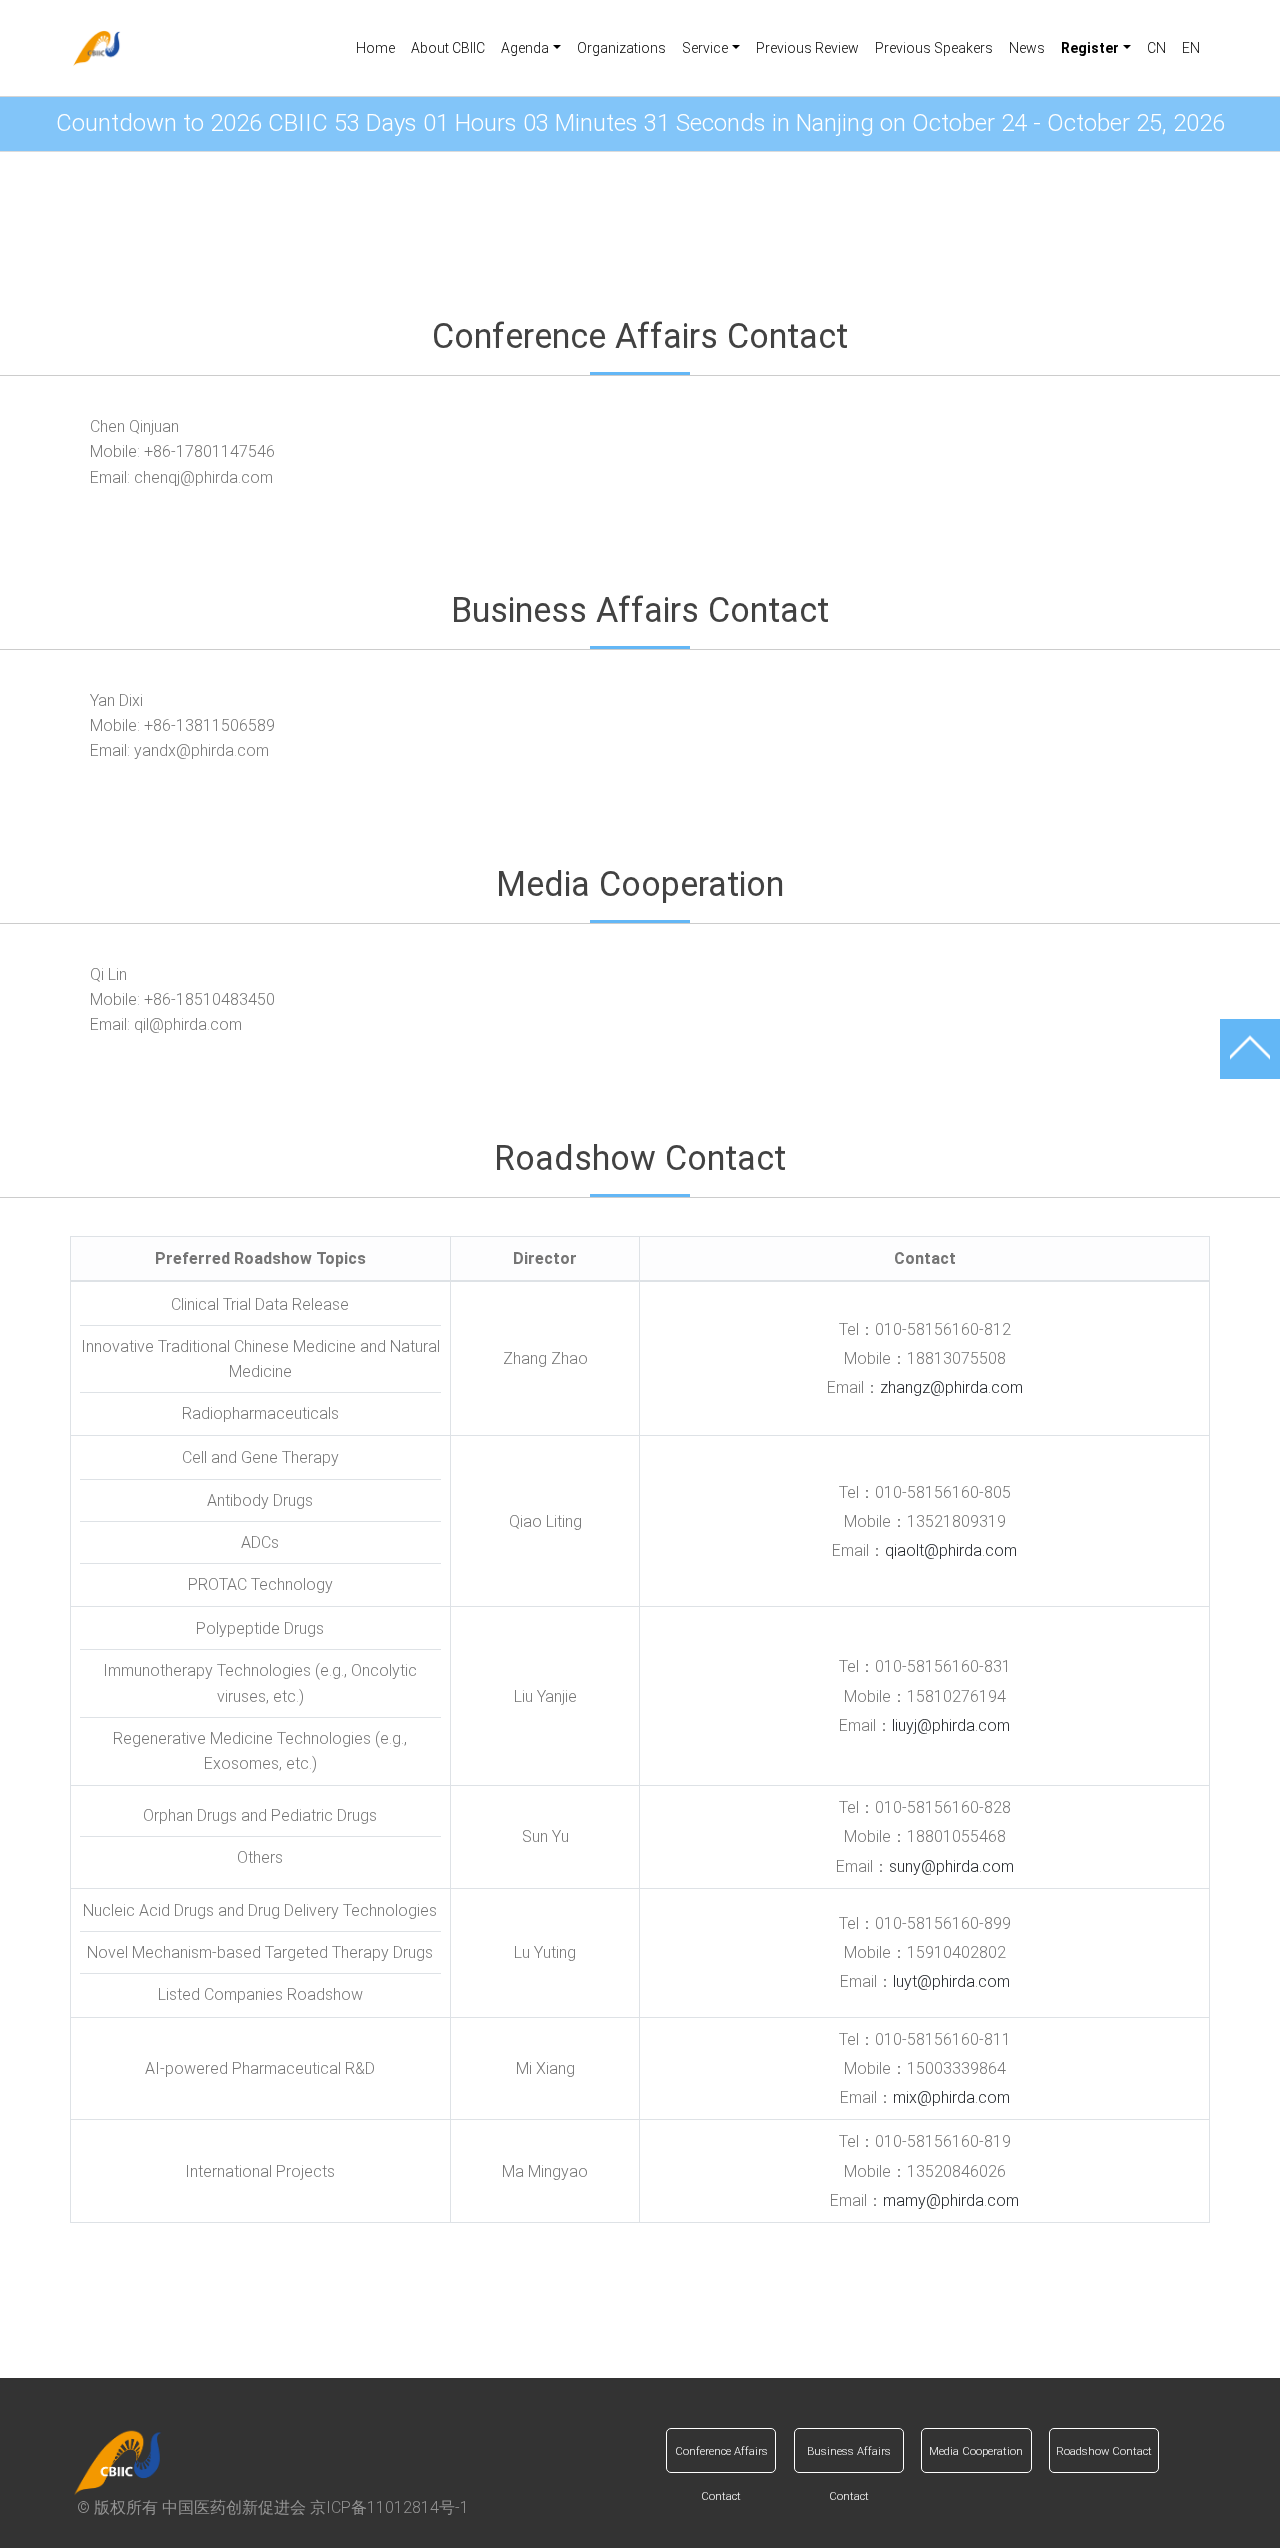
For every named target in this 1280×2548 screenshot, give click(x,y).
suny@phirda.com (951, 1866)
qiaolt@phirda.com (951, 1550)
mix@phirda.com (951, 2097)
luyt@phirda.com (951, 1981)
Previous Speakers (934, 48)
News (1027, 48)
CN (1156, 48)
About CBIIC (448, 48)
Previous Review (807, 48)
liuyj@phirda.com (951, 1725)
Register (640, 2330)
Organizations (621, 48)
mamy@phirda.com (951, 2200)
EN (1191, 48)
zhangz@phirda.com (951, 1387)
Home (375, 48)
